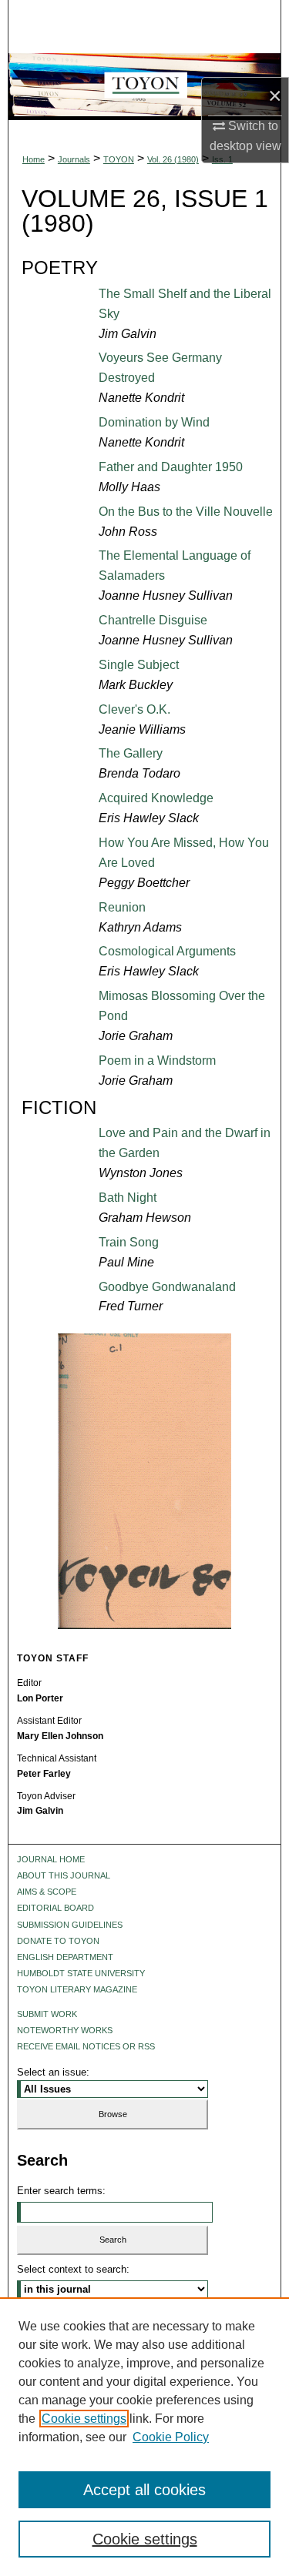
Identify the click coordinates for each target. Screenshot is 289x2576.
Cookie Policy (171, 2437)
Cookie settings (84, 2419)
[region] (144, 2437)
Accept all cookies (144, 2490)
